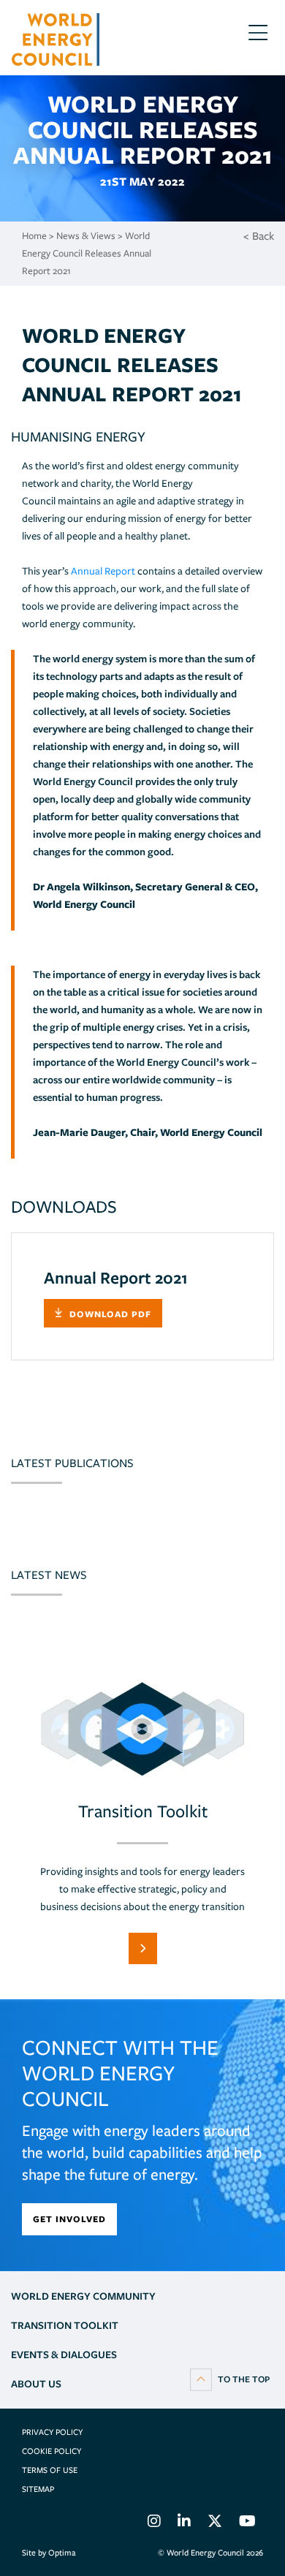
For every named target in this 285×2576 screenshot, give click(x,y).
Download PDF (110, 1314)
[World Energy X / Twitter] (215, 2523)
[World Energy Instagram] (154, 2523)
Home (34, 236)
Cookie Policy (52, 2451)
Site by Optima (49, 2553)
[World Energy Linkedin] (184, 2523)
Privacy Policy (52, 2432)
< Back (259, 236)
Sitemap (38, 2489)
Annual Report (103, 571)
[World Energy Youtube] (247, 2523)
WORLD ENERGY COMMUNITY (83, 2296)
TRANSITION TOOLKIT (65, 2325)
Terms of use (50, 2470)
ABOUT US (36, 2384)
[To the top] (230, 2379)
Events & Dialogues (64, 2355)
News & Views (86, 236)
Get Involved (69, 2219)
